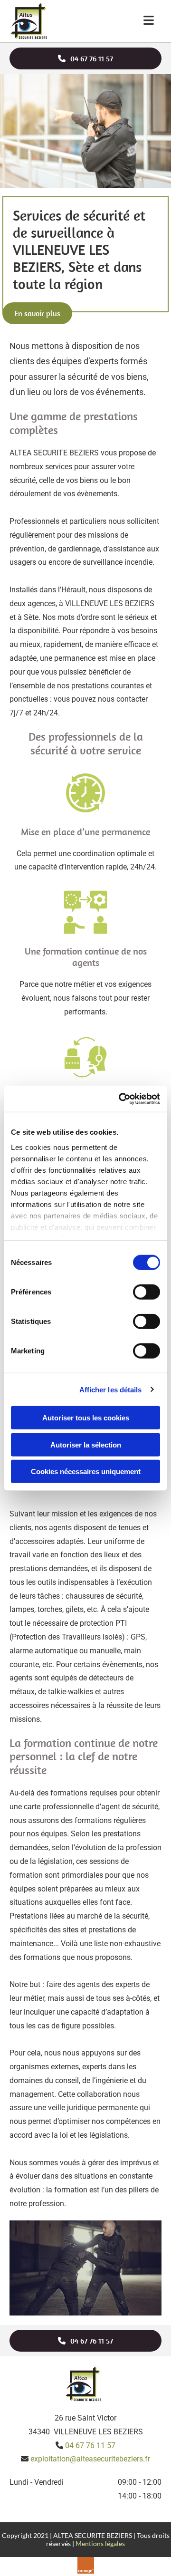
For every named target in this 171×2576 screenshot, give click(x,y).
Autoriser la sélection (86, 1444)
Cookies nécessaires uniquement (86, 1471)
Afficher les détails (111, 1389)
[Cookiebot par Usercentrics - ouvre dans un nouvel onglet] (121, 1099)
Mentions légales (100, 2543)
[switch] (147, 1292)
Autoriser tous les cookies (86, 1418)
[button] (85, 58)
